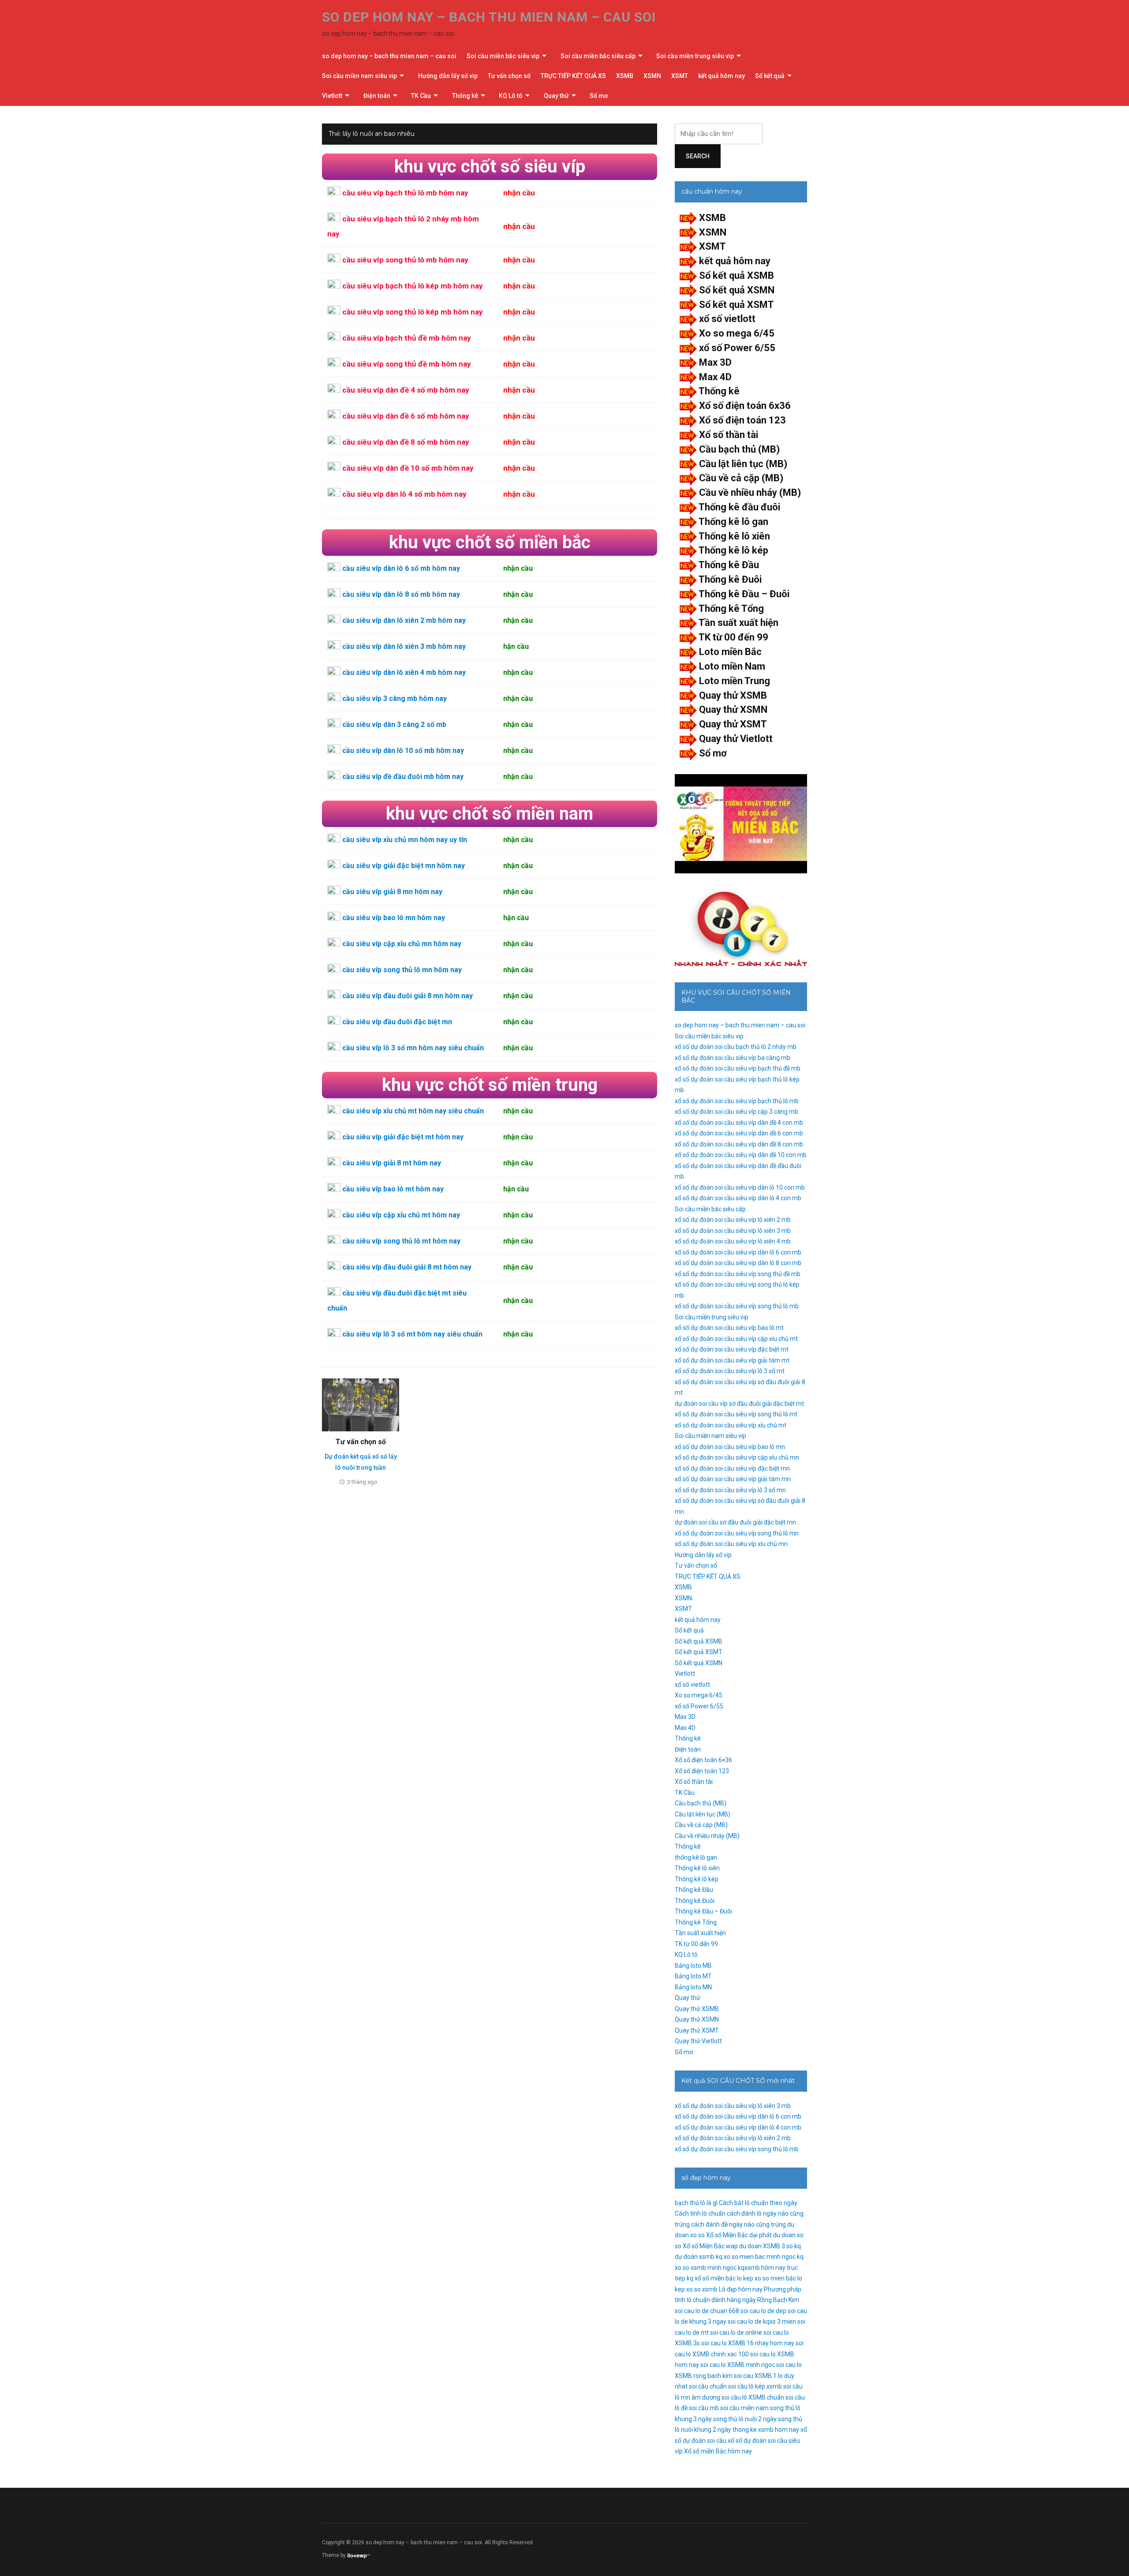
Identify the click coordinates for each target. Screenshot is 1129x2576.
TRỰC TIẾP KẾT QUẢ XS (573, 76)
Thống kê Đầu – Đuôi (744, 594)
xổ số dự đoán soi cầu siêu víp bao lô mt (729, 1328)
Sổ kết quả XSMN (737, 290)
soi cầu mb (704, 2408)
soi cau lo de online (736, 2333)
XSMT (680, 76)
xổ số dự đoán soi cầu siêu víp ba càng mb (733, 1058)
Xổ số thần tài (729, 435)
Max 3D (715, 362)
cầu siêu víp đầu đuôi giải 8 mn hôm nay (407, 996)
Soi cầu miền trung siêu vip (695, 56)
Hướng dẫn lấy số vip (448, 76)
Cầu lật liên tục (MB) (743, 464)
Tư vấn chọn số (509, 76)
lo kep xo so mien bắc (766, 2278)
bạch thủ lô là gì (696, 2203)
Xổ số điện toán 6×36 (703, 1760)
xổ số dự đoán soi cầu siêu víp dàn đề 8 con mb (739, 1144)
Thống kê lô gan (733, 522)
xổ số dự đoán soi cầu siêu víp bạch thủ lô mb (737, 1101)
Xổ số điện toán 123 (742, 420)
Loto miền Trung (735, 681)
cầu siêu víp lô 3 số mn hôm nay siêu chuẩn (413, 1048)
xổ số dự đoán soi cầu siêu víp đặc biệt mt (732, 1349)
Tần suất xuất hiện (738, 623)
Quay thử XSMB (733, 695)
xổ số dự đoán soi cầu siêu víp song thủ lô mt (736, 1414)
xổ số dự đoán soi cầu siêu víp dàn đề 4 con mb (739, 1123)
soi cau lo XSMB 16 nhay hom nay (748, 2343)
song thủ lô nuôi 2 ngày (745, 2419)
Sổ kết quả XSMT (736, 305)
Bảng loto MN (693, 1987)
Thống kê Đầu (729, 565)
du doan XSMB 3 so (766, 2246)
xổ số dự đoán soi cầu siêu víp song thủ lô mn (737, 1533)
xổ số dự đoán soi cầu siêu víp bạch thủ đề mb (738, 1068)
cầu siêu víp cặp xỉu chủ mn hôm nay (402, 944)
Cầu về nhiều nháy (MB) (750, 492)
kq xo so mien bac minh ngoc (756, 2257)
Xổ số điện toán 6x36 (745, 406)
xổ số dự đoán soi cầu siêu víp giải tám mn (733, 1479)
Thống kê (465, 96)
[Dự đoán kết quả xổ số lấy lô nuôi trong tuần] (361, 1404)
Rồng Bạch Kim (778, 2300)
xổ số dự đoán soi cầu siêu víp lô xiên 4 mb (733, 1241)
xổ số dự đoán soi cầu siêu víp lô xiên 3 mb (733, 1231)
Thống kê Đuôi (730, 579)
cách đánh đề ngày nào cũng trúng (738, 2224)
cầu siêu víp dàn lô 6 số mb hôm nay (401, 568)
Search (698, 156)
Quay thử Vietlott (736, 739)
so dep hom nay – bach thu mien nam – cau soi (489, 17)
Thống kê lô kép (733, 550)
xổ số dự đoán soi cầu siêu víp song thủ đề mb (738, 1274)
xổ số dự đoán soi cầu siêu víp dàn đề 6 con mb (739, 1133)
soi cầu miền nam (744, 2408)
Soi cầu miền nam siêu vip (359, 76)
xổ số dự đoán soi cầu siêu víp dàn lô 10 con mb (740, 1187)
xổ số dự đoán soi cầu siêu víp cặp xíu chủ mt (736, 1339)
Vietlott (332, 96)
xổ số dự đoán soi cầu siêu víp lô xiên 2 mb (733, 1220)
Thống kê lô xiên (734, 536)
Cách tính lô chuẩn (700, 2213)
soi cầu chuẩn (708, 2386)
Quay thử (556, 96)
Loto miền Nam (732, 666)
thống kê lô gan (696, 1857)
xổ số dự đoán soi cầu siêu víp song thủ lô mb (737, 1306)
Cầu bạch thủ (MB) (739, 449)
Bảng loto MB (693, 1966)
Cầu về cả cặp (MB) (741, 478)
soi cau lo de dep (763, 2311)
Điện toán (377, 96)
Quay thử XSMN (733, 710)
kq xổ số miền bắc (711, 2278)
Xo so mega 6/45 (737, 333)
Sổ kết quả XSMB (736, 275)
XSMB (625, 76)
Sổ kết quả (770, 76)
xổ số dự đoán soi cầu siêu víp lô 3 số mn (730, 1490)
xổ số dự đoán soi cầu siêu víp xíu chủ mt (731, 1425)
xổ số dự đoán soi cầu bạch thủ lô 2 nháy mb (736, 1047)
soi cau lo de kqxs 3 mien (762, 2321)
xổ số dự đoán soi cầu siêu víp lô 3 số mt (730, 1371)
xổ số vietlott (727, 319)
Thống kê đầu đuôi (739, 507)
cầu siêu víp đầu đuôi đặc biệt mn (397, 1022)
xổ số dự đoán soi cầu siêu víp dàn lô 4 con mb (738, 1198)
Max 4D (715, 377)
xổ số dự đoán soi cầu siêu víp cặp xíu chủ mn (737, 1457)
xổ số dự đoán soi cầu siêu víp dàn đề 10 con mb (741, 1155)
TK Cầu (421, 96)
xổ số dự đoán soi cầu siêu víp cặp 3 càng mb (736, 1112)
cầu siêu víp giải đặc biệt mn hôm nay (404, 866)
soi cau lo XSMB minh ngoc (738, 2365)
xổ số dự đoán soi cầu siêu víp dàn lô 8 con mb (738, 1263)
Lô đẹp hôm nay (741, 2289)
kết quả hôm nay (722, 76)
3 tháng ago (362, 1482)
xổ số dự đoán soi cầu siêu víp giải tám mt (732, 1360)
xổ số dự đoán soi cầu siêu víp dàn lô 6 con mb (738, 1252)
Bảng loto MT (693, 1976)
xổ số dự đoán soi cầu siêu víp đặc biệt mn (732, 1468)
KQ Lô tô (511, 96)
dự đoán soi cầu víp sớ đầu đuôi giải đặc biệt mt (739, 1404)
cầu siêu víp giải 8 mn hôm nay (392, 892)
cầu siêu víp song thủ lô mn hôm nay (402, 970)
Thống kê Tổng (731, 608)
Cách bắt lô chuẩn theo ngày (758, 2203)
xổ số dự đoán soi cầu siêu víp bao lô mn (730, 1447)
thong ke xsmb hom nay (766, 2430)
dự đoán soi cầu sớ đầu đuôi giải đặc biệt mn (735, 1522)
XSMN (652, 76)
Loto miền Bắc (730, 652)
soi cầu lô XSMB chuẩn (753, 2397)
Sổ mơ (599, 96)
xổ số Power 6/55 (737, 348)
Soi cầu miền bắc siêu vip (503, 56)
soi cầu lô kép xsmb (755, 2386)
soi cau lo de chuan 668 (707, 2311)
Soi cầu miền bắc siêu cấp (598, 56)
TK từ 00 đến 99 (733, 637)
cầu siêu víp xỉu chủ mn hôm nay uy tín (405, 840)
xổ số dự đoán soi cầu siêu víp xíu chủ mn (731, 1544)
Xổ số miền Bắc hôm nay (718, 2451)
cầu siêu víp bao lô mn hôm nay (394, 918)
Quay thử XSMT (733, 724)
